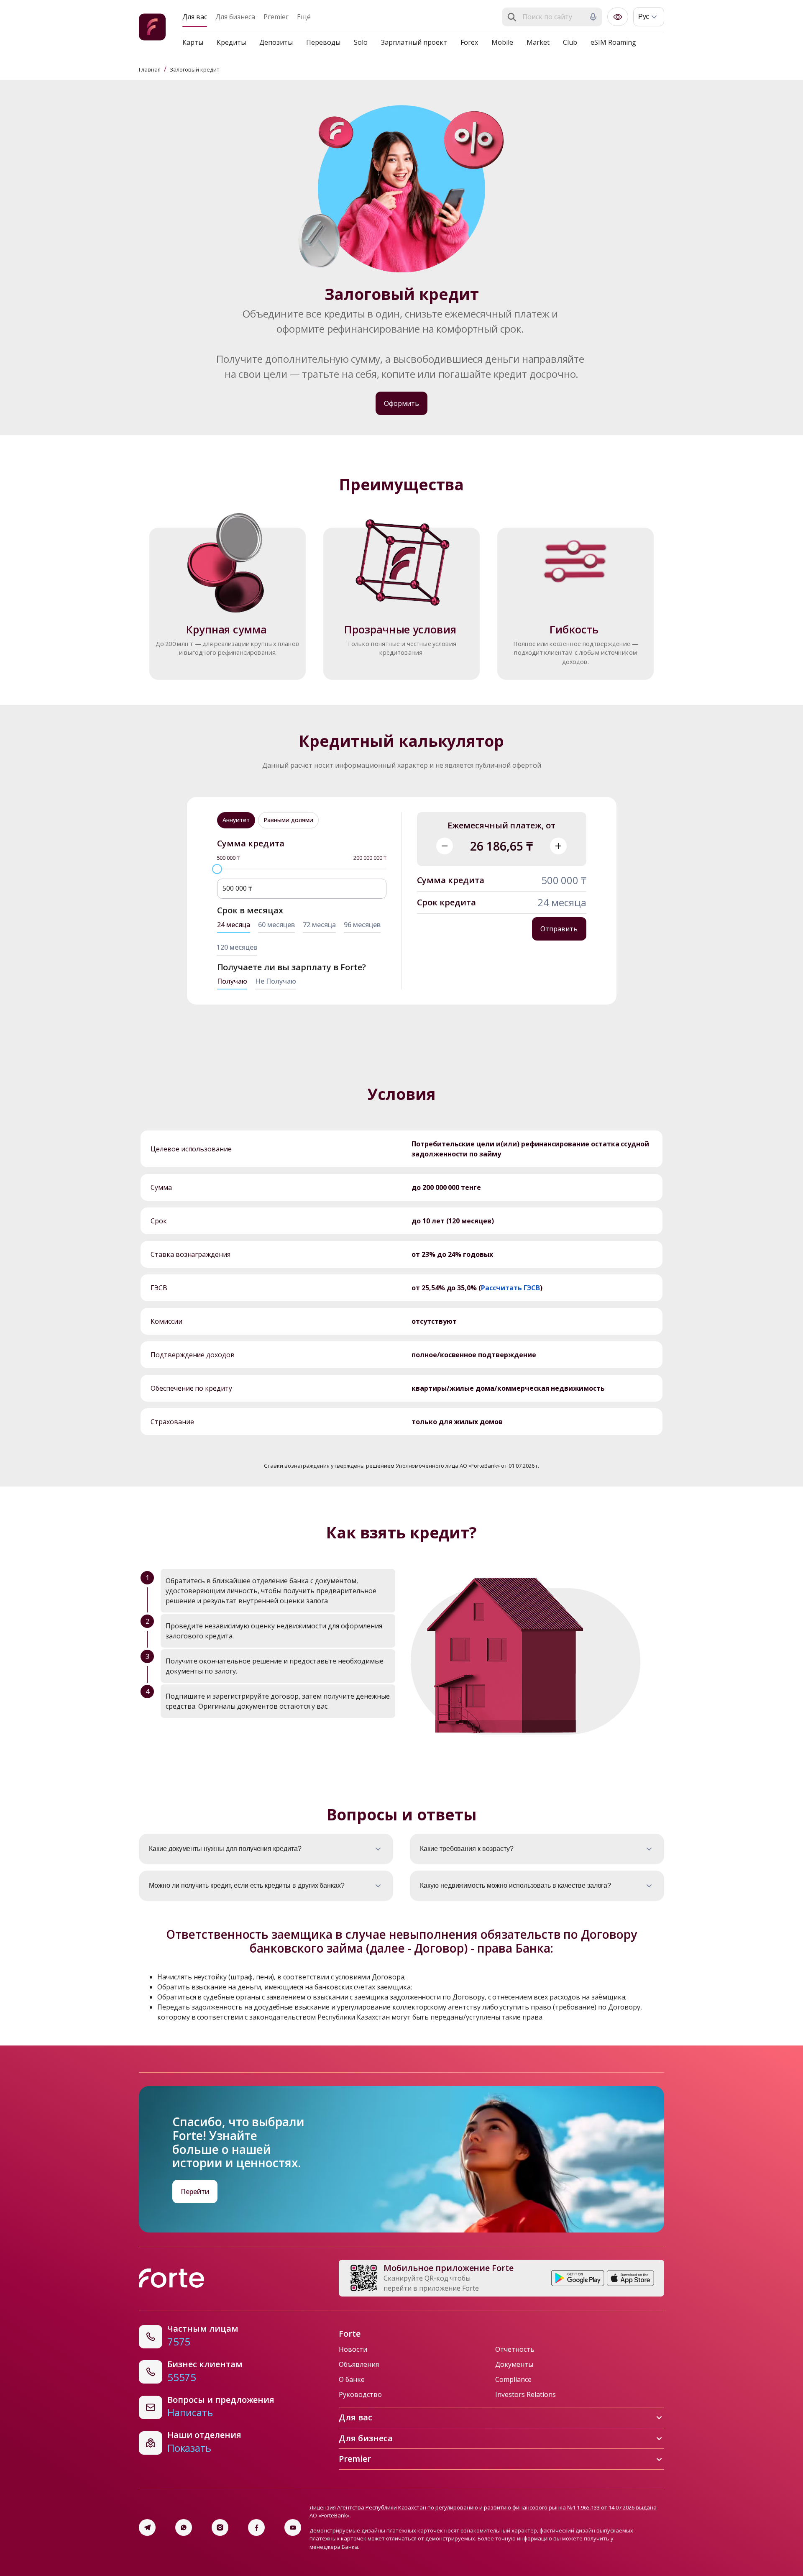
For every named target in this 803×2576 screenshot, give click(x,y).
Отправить (559, 929)
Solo (361, 42)
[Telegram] (147, 2527)
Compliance (513, 2379)
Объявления (359, 2364)
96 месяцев (362, 925)
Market (538, 42)
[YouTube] (293, 2527)
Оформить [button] (401, 403)
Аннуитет (236, 820)
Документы (514, 2364)
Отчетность (515, 2349)
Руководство (360, 2394)
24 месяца (234, 925)
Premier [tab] (276, 17)
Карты (193, 42)
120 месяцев (237, 947)
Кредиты (231, 42)
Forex (469, 42)
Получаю (232, 981)
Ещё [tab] (304, 17)
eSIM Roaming (613, 42)
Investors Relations (526, 2394)
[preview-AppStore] (630, 2278)
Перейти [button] (195, 2192)
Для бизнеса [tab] (235, 17)
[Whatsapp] (184, 2527)
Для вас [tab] (195, 17)
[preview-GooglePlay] (578, 2278)
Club (570, 42)
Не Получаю (276, 981)
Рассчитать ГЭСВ (510, 1288)
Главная (150, 69)
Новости (353, 2349)
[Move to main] (152, 28)
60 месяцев (276, 925)
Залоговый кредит (195, 69)
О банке (352, 2379)
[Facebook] (256, 2527)
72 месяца (319, 925)
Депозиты (276, 42)
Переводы (323, 42)
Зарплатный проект (414, 42)
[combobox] (553, 17)
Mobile (502, 42)
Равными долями (288, 820)
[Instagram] (220, 2527)
